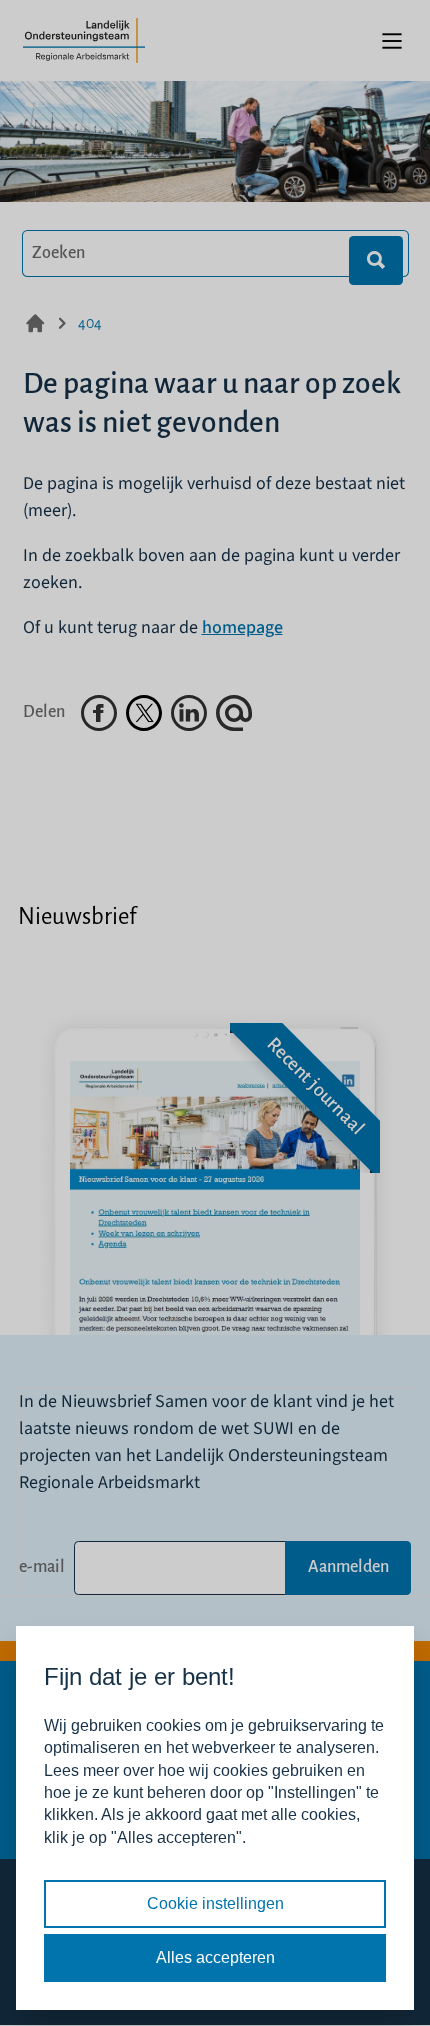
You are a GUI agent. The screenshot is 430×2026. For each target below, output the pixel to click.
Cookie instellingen (215, 1903)
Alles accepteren (215, 1957)
